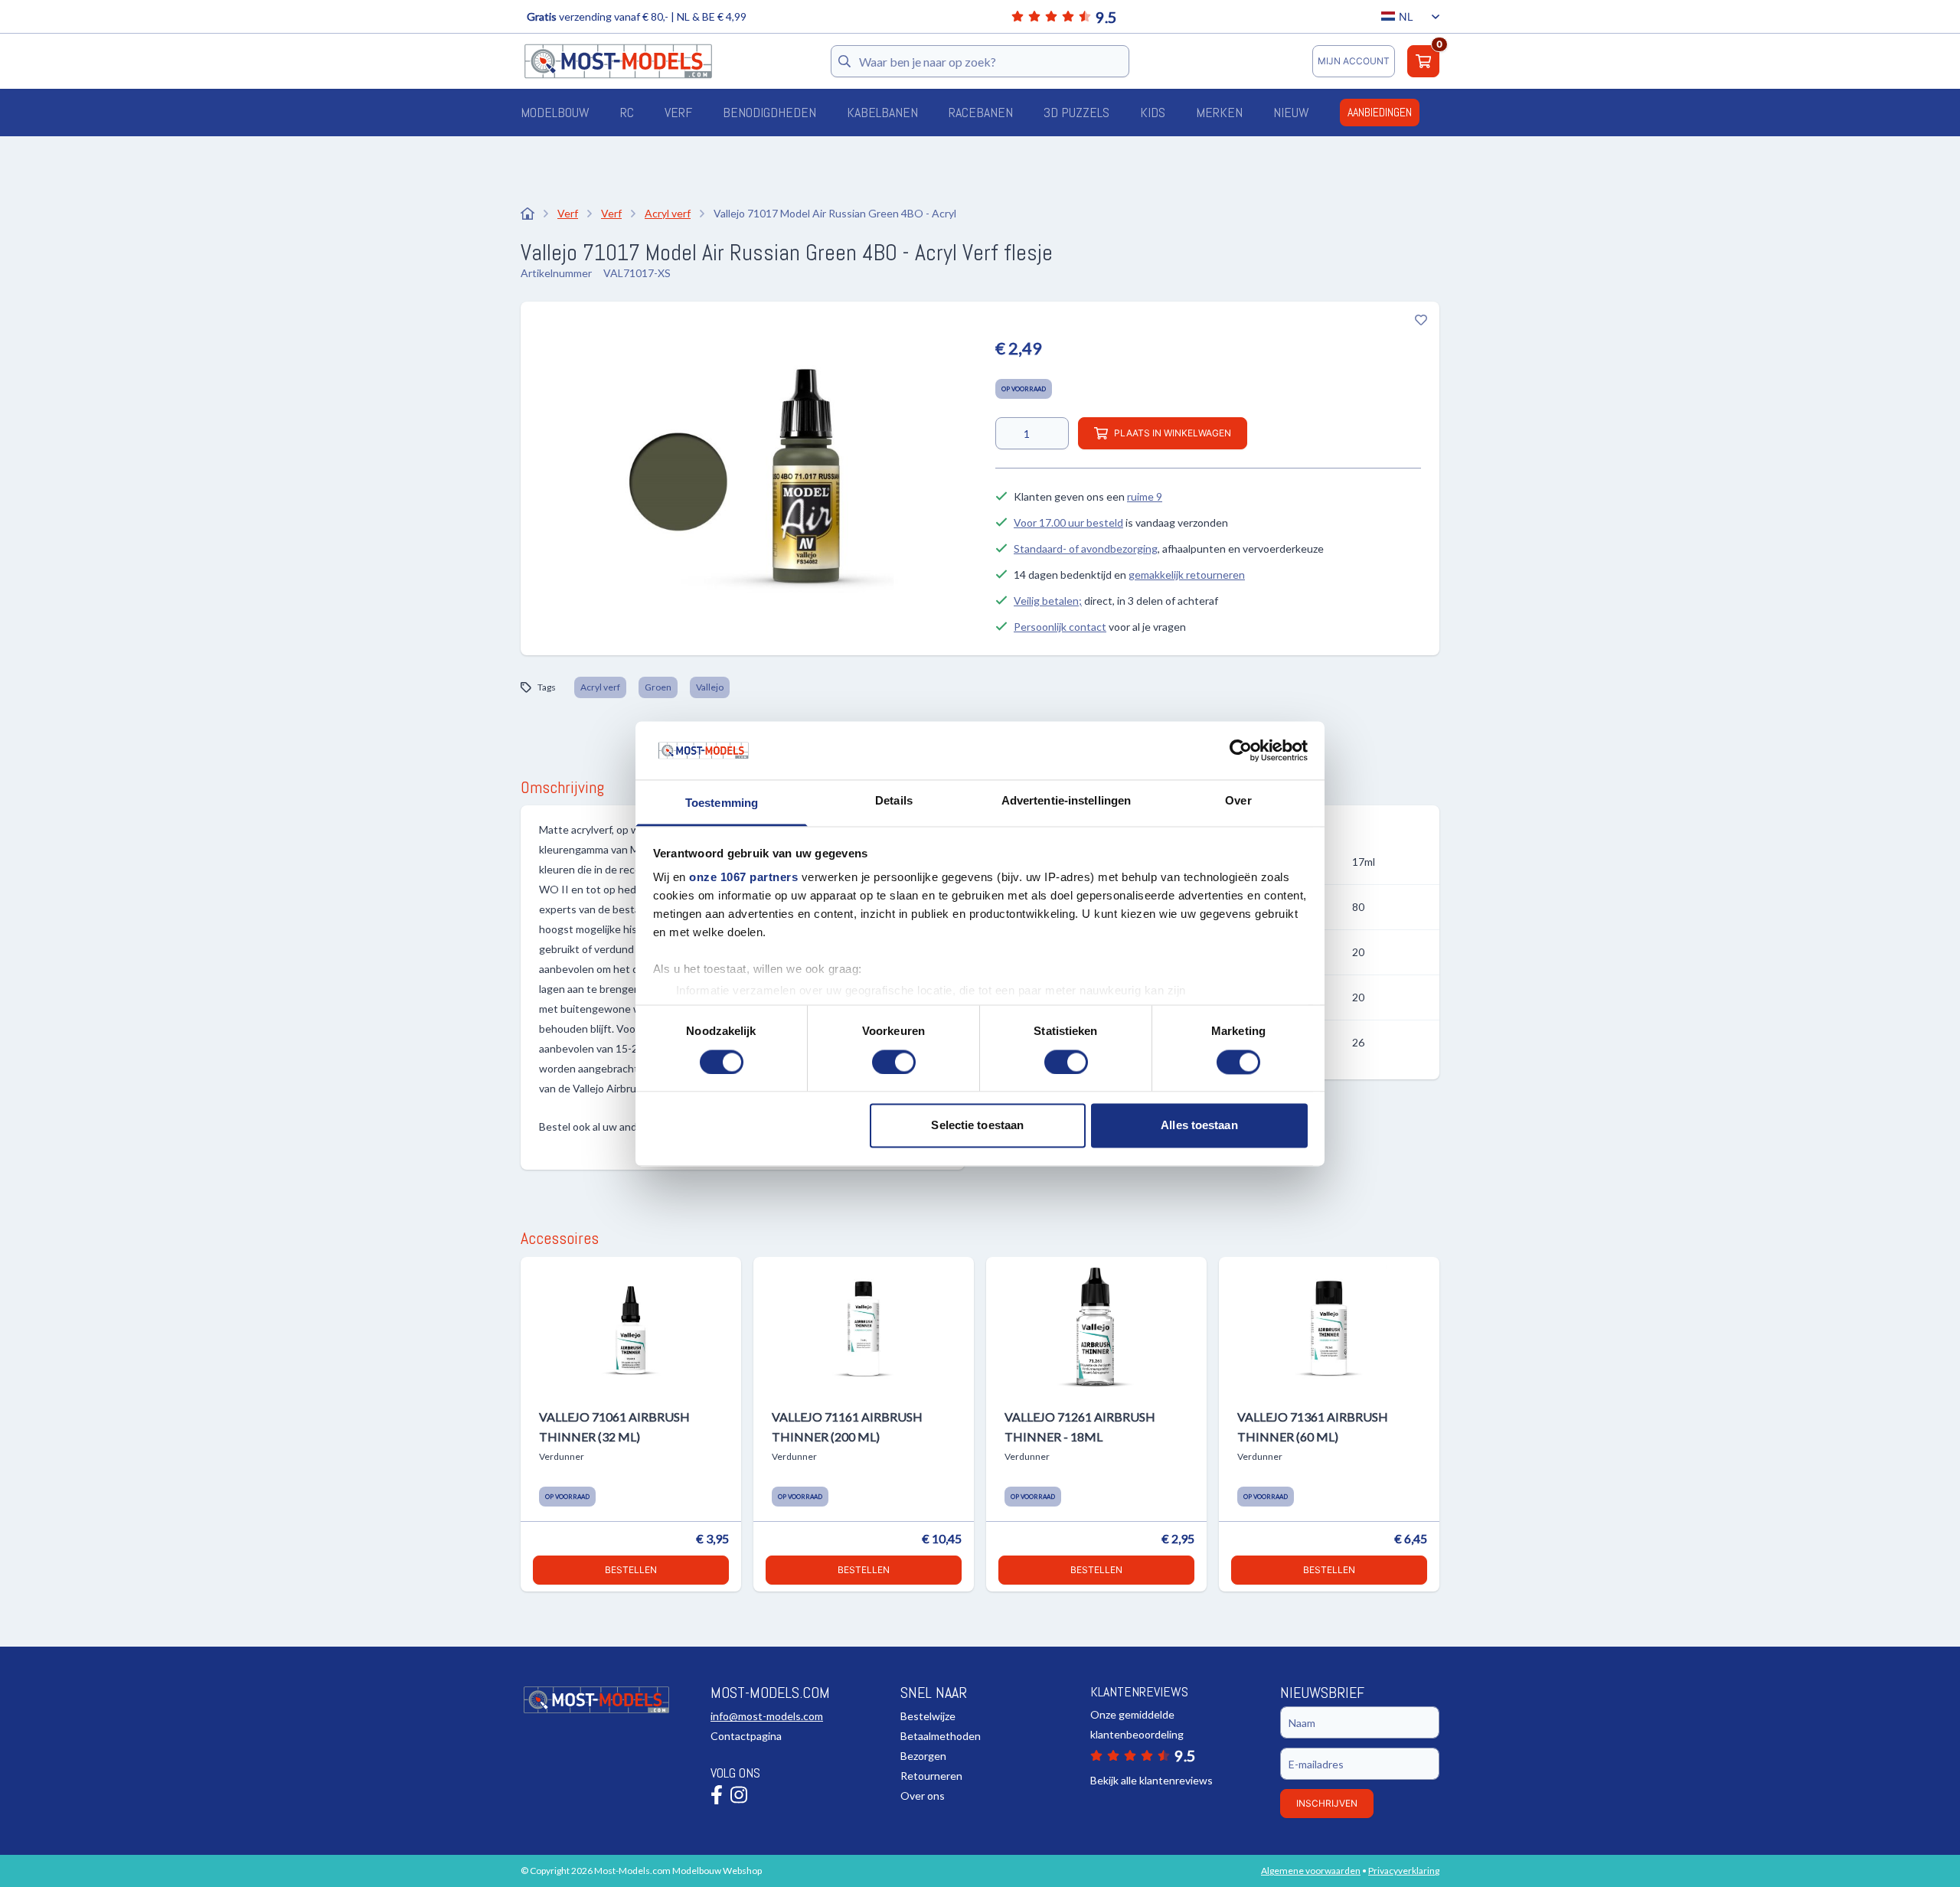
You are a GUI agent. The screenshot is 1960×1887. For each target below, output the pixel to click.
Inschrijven (1327, 1803)
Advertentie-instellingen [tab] (1066, 801)
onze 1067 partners (743, 878)
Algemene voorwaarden (1311, 1871)
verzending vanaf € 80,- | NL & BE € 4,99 (637, 16)
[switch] (894, 1062)
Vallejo (710, 687)
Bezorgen (923, 1756)
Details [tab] (894, 801)
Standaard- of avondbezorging (1086, 548)
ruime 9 (1145, 496)
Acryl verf (600, 687)
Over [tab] (1238, 801)
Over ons (923, 1796)
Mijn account (1354, 61)
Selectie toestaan (977, 1126)
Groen (658, 687)
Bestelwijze (928, 1716)
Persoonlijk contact (1060, 627)
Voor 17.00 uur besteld (1068, 522)
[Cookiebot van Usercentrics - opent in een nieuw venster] (1241, 750)
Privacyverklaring (1404, 1871)
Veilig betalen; (1048, 601)
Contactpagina (746, 1736)
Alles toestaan (1199, 1126)
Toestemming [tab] (722, 803)
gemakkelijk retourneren (1187, 575)
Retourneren (931, 1776)
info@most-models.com (767, 1716)
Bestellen (631, 1570)
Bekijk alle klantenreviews (1151, 1780)
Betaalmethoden (941, 1736)
